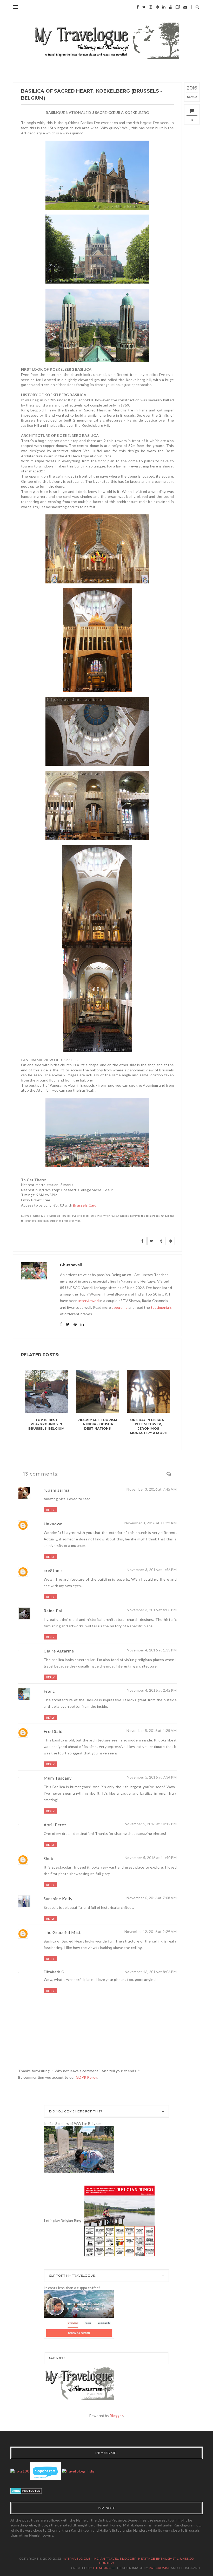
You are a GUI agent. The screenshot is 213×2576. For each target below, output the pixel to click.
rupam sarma (57, 1490)
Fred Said (53, 1731)
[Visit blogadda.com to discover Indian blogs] (45, 2471)
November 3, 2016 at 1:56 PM (152, 1570)
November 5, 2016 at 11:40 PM (151, 1858)
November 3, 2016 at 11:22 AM (151, 1523)
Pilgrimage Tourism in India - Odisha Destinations (97, 1424)
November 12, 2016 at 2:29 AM (151, 1931)
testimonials (161, 1307)
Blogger (117, 2416)
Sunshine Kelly (58, 1899)
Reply (50, 1510)
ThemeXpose (104, 2568)
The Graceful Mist (62, 1932)
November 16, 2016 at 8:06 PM (151, 1972)
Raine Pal (53, 1611)
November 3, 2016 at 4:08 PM (152, 1610)
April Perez (55, 1825)
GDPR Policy (86, 2077)
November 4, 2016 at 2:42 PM (152, 1690)
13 (192, 120)
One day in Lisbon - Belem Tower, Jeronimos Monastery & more (148, 1426)
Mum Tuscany (58, 1778)
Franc (49, 1691)
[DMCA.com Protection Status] (26, 2490)
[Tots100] (20, 2471)
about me (120, 1307)
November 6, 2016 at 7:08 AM (152, 1898)
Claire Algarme (59, 1651)
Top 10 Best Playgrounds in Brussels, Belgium (46, 1424)
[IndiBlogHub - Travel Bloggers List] (78, 2471)
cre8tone (53, 1570)
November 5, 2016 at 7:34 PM (152, 1777)
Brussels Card (85, 1205)
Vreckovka (159, 2568)
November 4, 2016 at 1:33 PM (152, 1650)
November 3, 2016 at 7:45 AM (152, 1489)
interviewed (89, 1301)
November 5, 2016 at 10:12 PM (151, 1824)
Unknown (53, 1524)
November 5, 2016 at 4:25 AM (152, 1730)
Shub (49, 1858)
